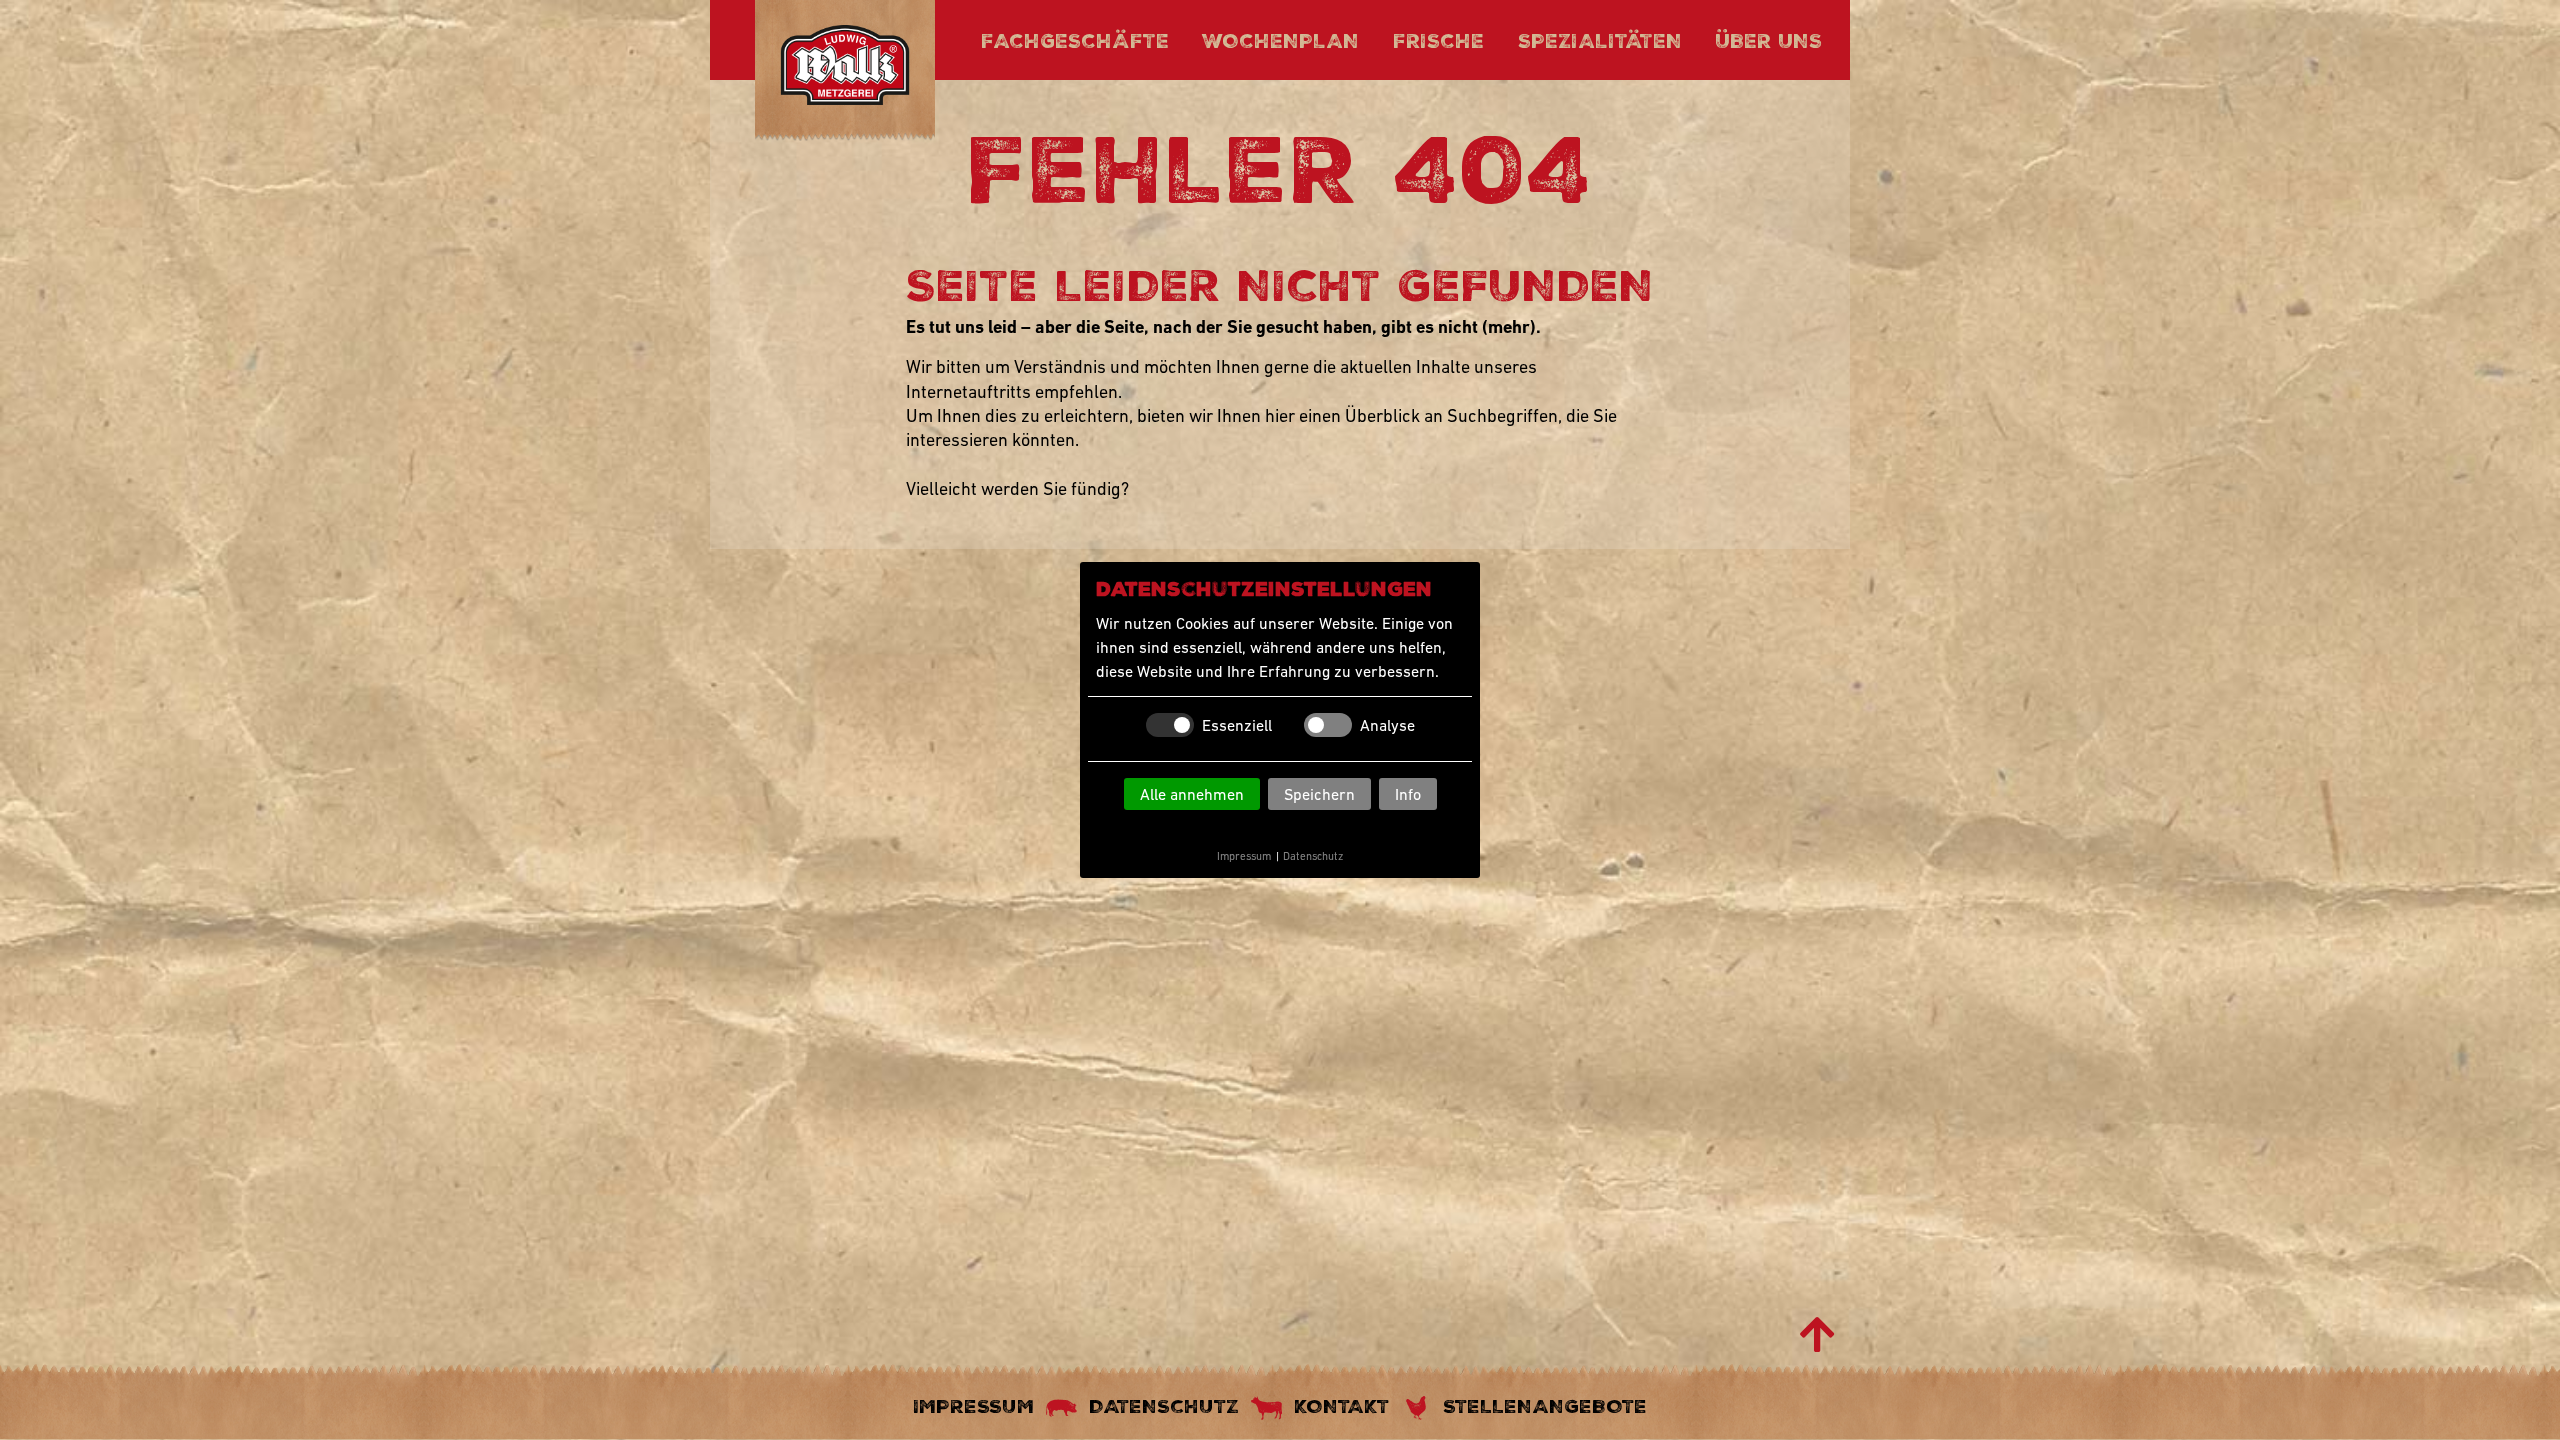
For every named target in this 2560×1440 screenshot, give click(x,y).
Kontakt (1341, 1406)
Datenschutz (1313, 856)
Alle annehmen (1192, 794)
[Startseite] (845, 68)
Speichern (1319, 794)
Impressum (1244, 856)
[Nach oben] (1817, 1335)
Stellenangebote (1545, 1406)
